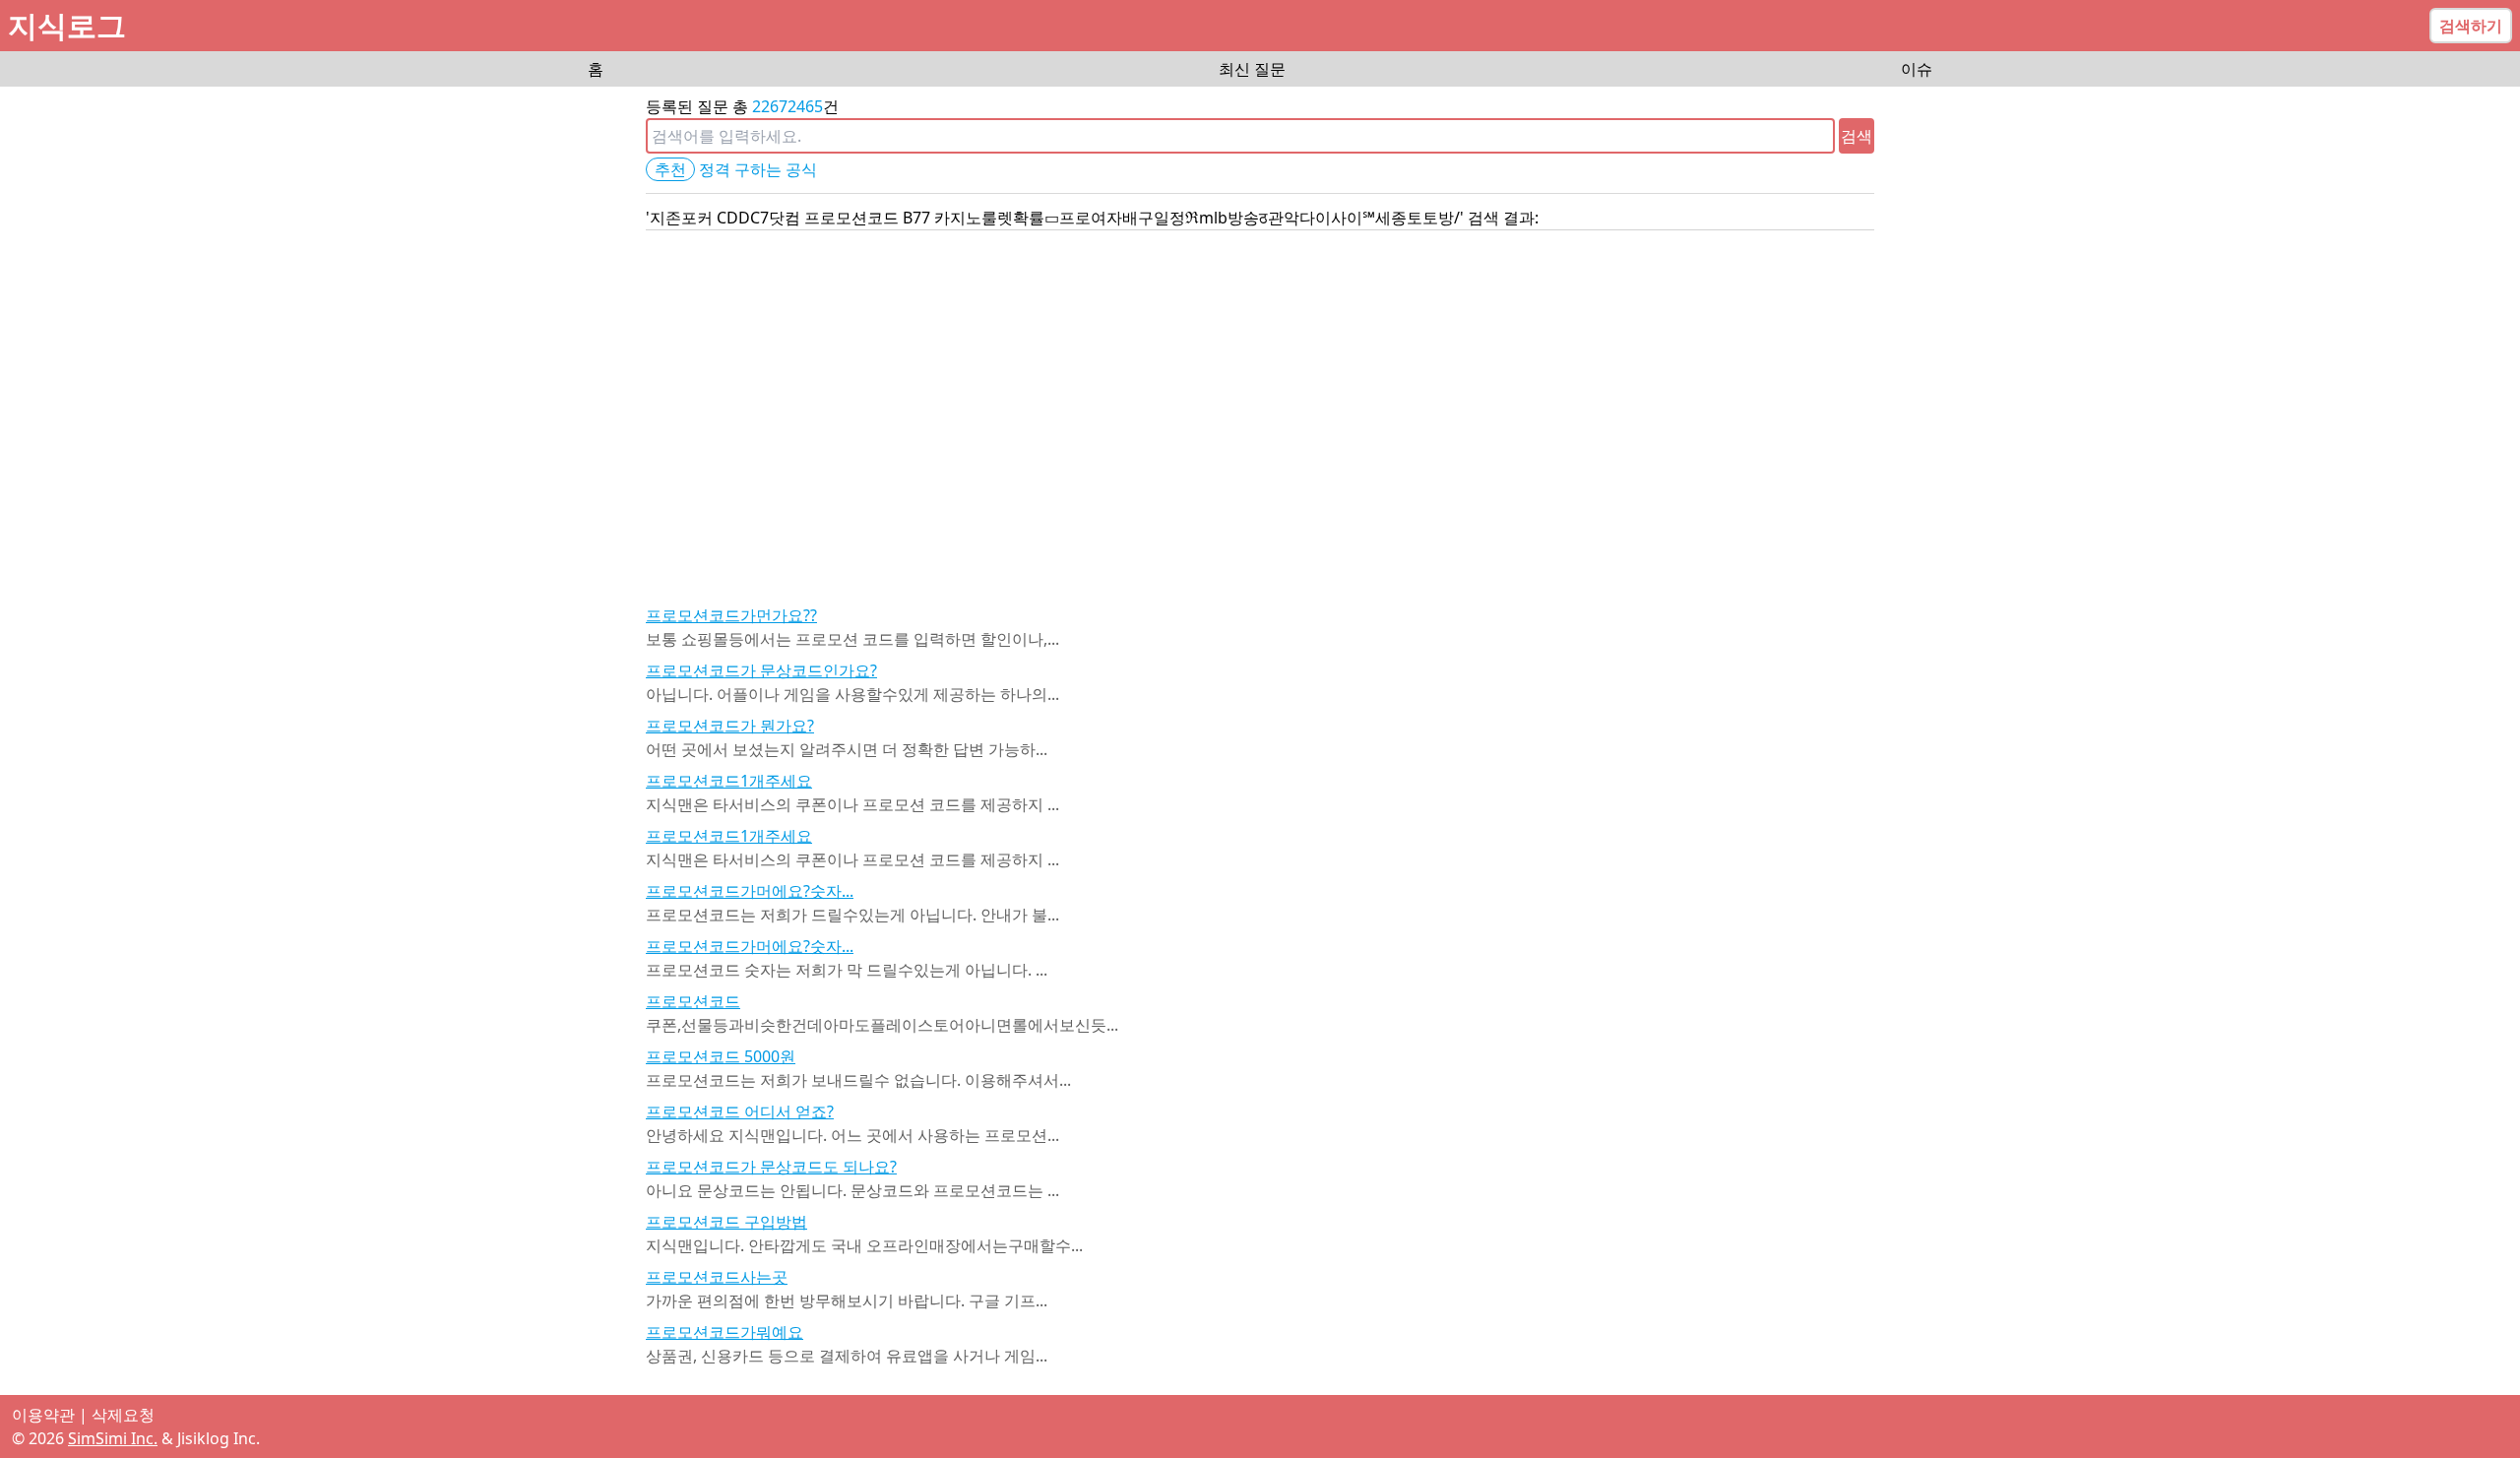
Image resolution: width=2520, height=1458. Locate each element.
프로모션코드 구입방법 (726, 1222)
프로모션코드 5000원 (721, 1056)
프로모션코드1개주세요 (729, 781)
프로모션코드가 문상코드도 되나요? (771, 1167)
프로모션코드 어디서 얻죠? (740, 1111)
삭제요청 (123, 1415)
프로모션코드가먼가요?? (731, 615)
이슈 (1917, 69)
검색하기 (2471, 26)
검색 (1857, 136)
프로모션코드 (693, 1001)
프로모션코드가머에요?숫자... (750, 891)
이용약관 (43, 1415)
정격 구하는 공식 (758, 169)
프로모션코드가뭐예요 (724, 1332)
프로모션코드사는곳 (717, 1277)
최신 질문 (1252, 69)
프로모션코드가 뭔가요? (730, 726)
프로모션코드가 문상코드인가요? (761, 670)
